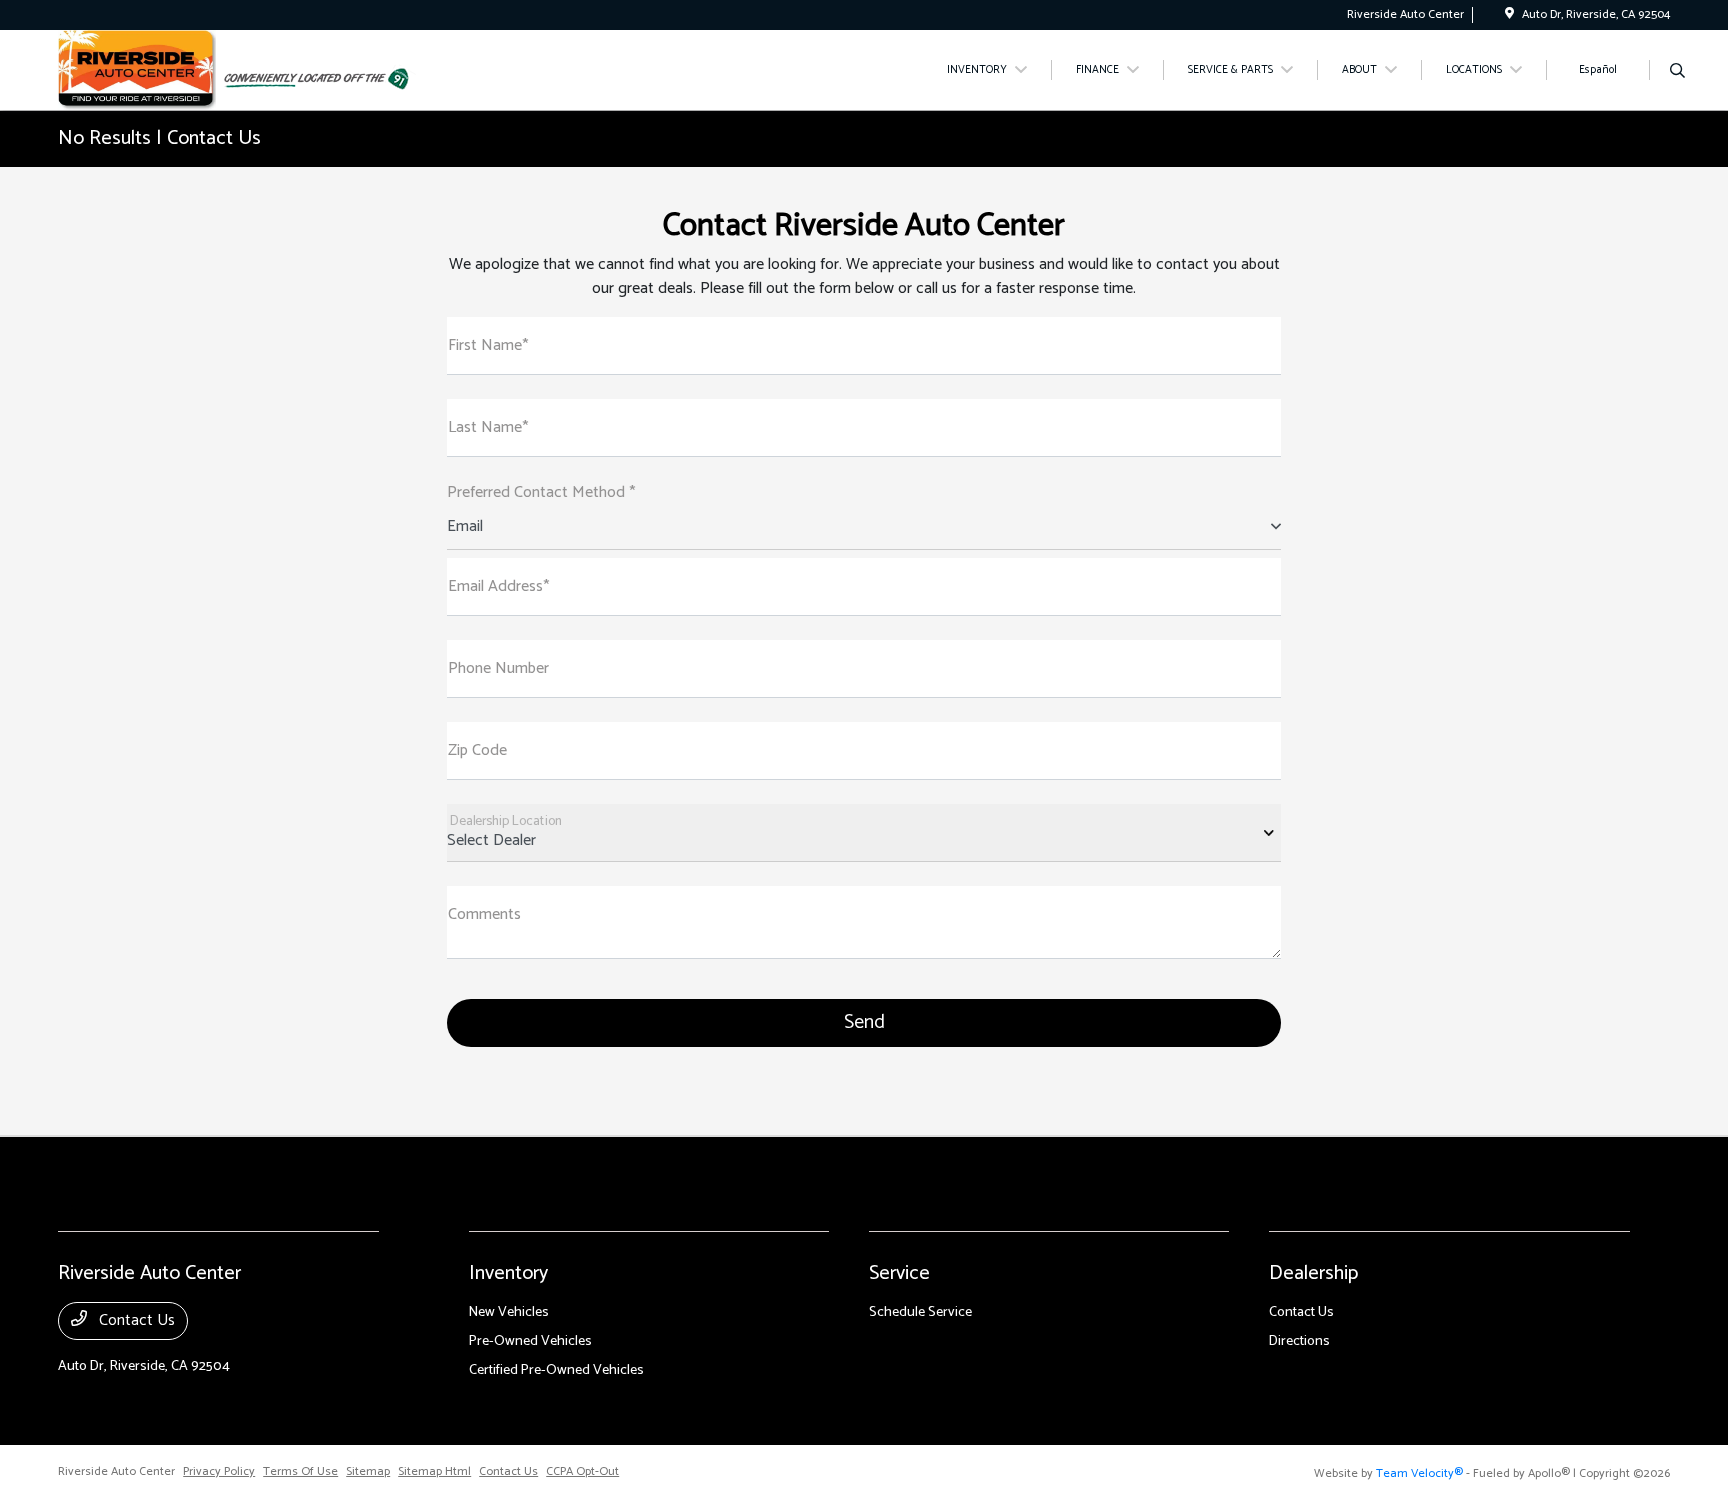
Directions (1299, 1341)
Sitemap (368, 1472)
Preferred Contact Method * (541, 493)
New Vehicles (509, 1312)
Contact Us (135, 1320)
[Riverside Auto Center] (137, 69)
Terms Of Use (300, 1472)
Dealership (1313, 1273)
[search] (1677, 73)
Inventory (508, 1273)
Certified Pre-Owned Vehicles (556, 1370)
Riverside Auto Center (116, 1472)
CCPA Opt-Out (582, 1472)
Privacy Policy (219, 1472)
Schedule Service (920, 1312)
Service (899, 1273)
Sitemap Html (434, 1472)
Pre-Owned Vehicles (530, 1341)
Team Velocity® (1419, 1473)
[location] (1509, 14)
